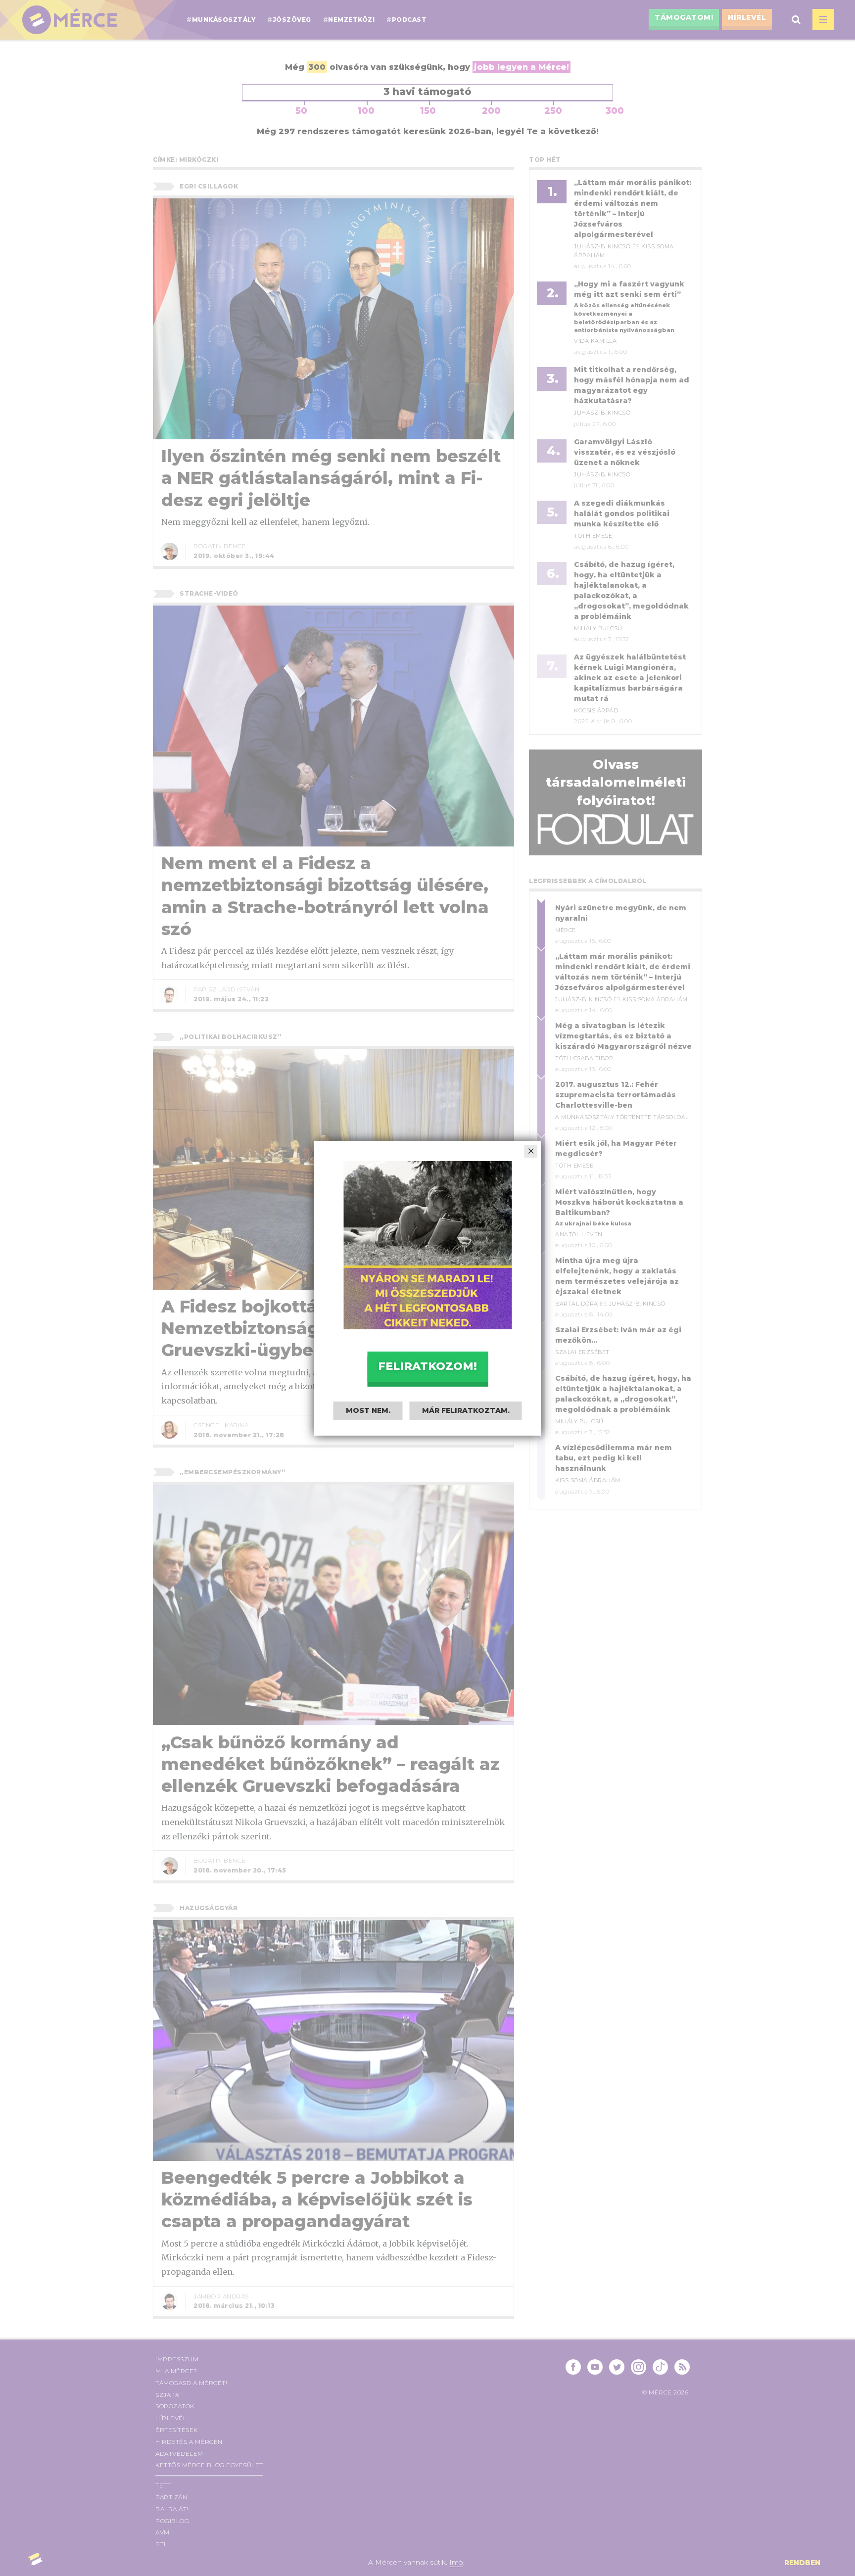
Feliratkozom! (427, 1366)
